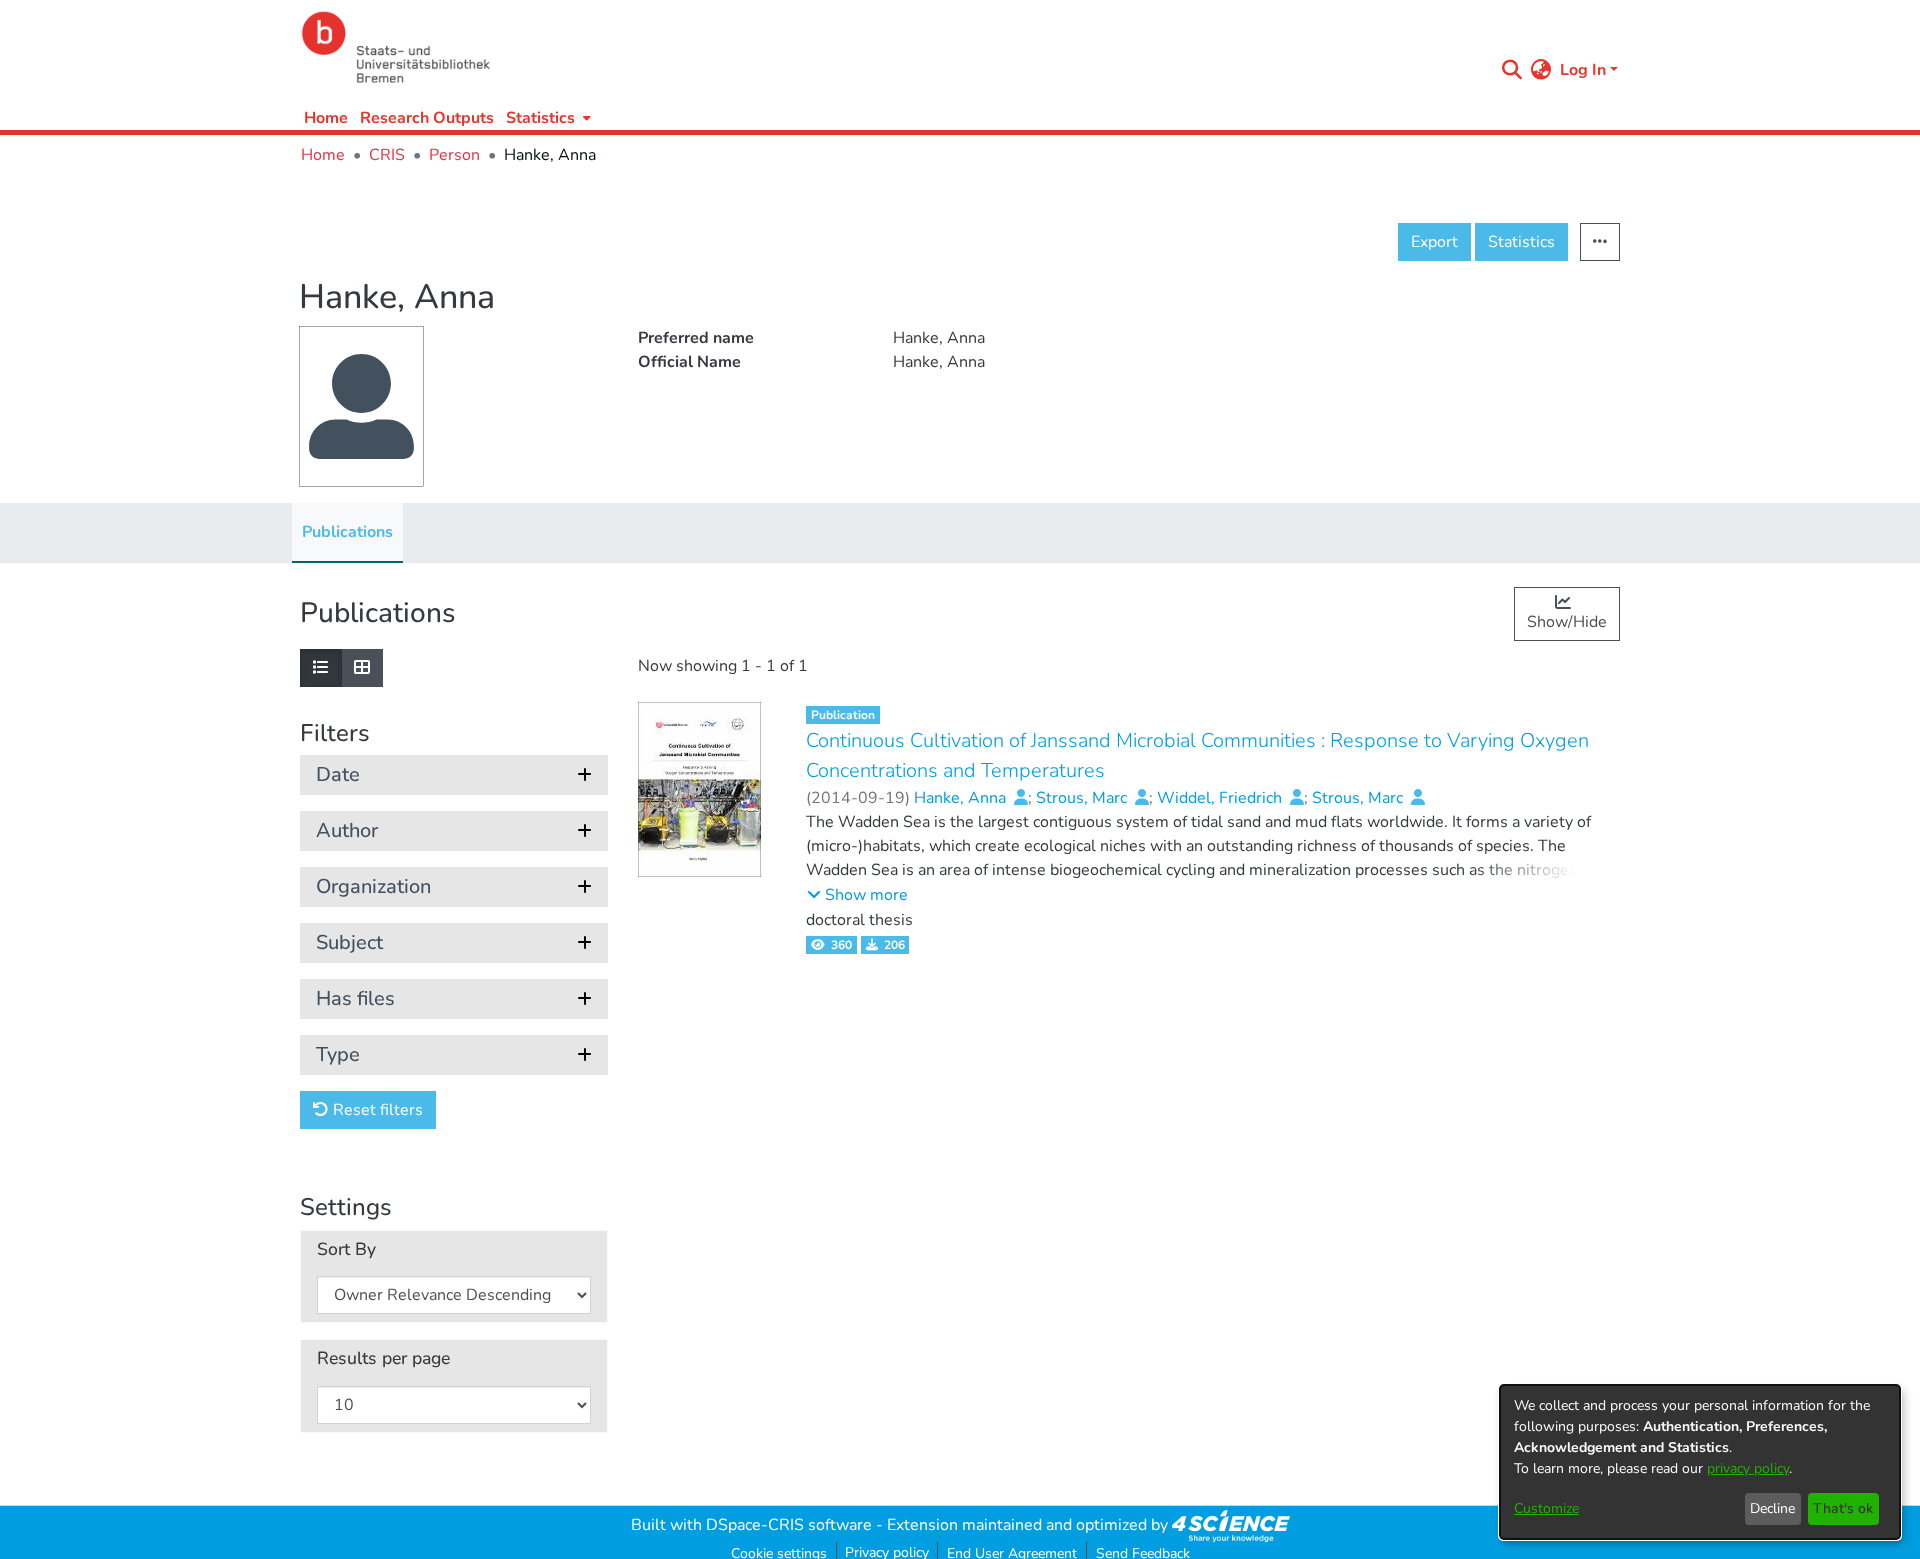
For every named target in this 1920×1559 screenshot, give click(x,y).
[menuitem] (546, 117)
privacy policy (1748, 1468)
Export (1434, 242)
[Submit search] (1512, 70)
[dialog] (1700, 1462)
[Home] (892, 47)
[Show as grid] (362, 668)
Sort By (346, 1249)
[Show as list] (321, 668)
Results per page (383, 1358)
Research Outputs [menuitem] (427, 118)
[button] (857, 895)
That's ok (1843, 1508)
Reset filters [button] (376, 1110)
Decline (1772, 1508)
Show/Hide (1567, 622)
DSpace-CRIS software (789, 1525)
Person (454, 155)
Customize (1546, 1508)
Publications (347, 532)
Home (326, 118)
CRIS (387, 155)
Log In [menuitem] (1583, 70)
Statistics (1521, 242)
